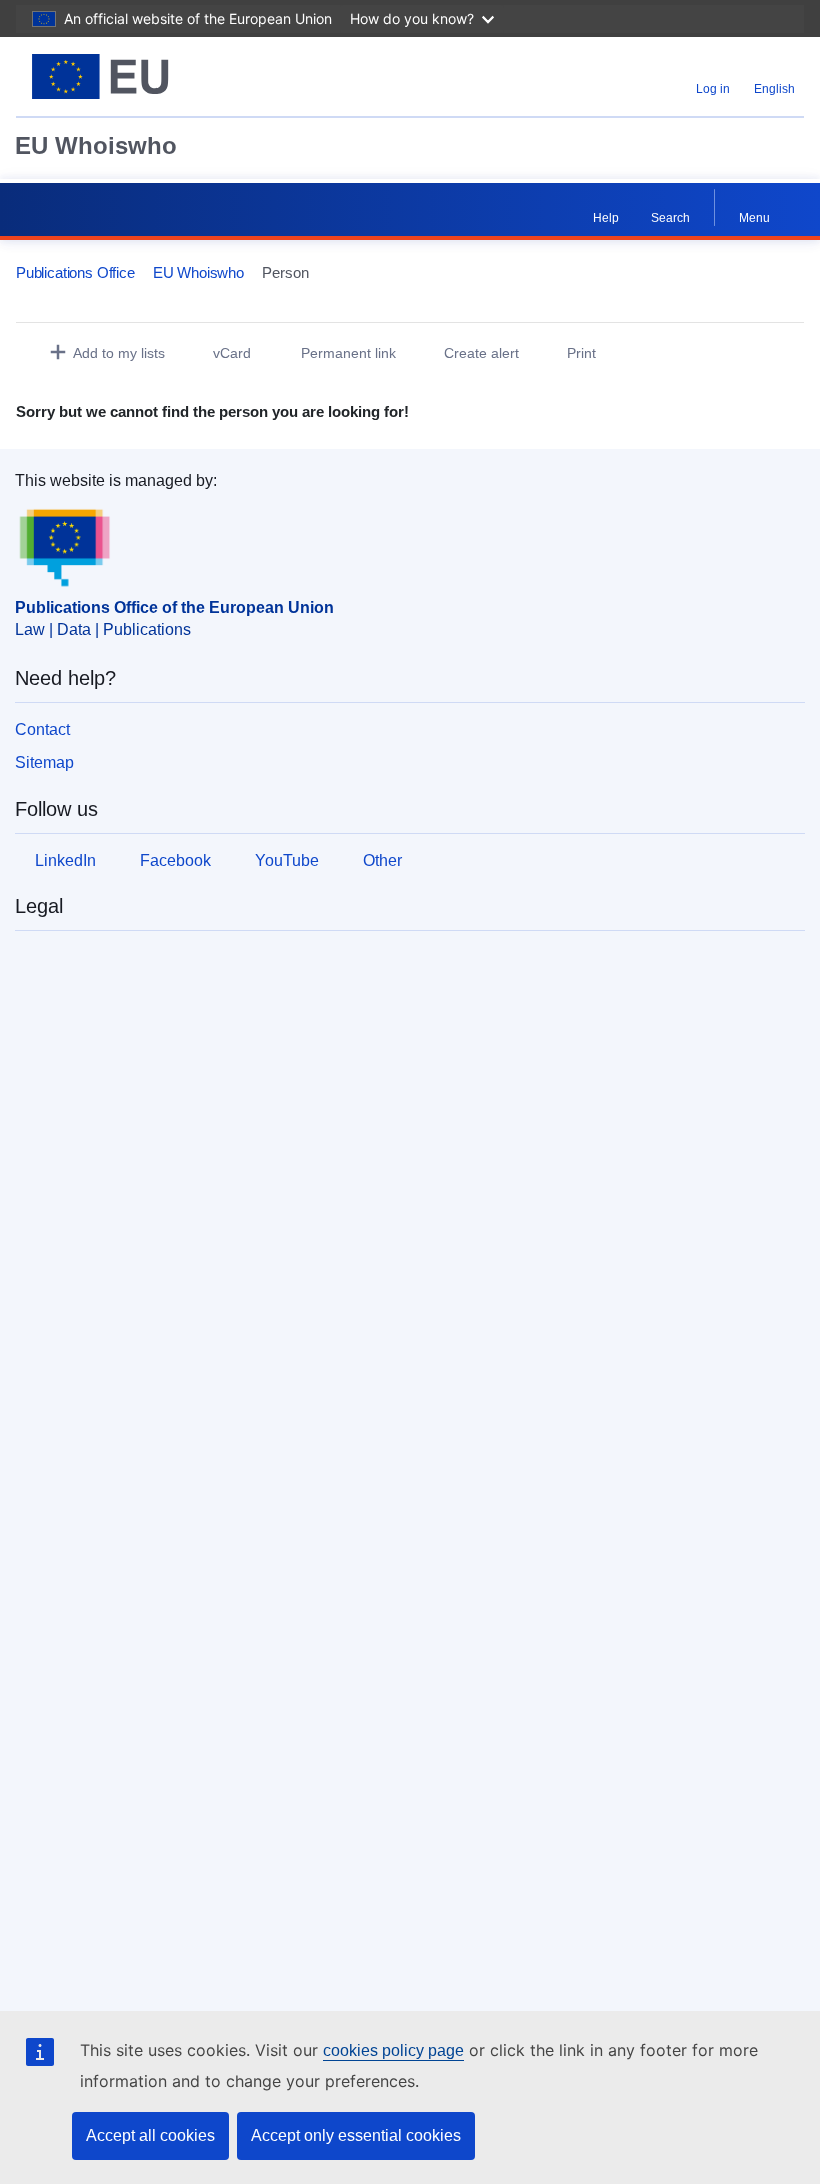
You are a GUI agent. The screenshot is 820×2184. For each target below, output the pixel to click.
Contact (42, 729)
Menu (754, 218)
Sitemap (44, 762)
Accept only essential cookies (356, 2135)
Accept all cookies (150, 2135)
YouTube (287, 860)
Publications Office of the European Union (174, 607)
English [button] (774, 89)
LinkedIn (65, 860)
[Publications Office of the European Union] (152, 76)
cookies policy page (393, 2050)
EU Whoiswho (96, 145)
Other (382, 860)
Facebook (175, 860)
